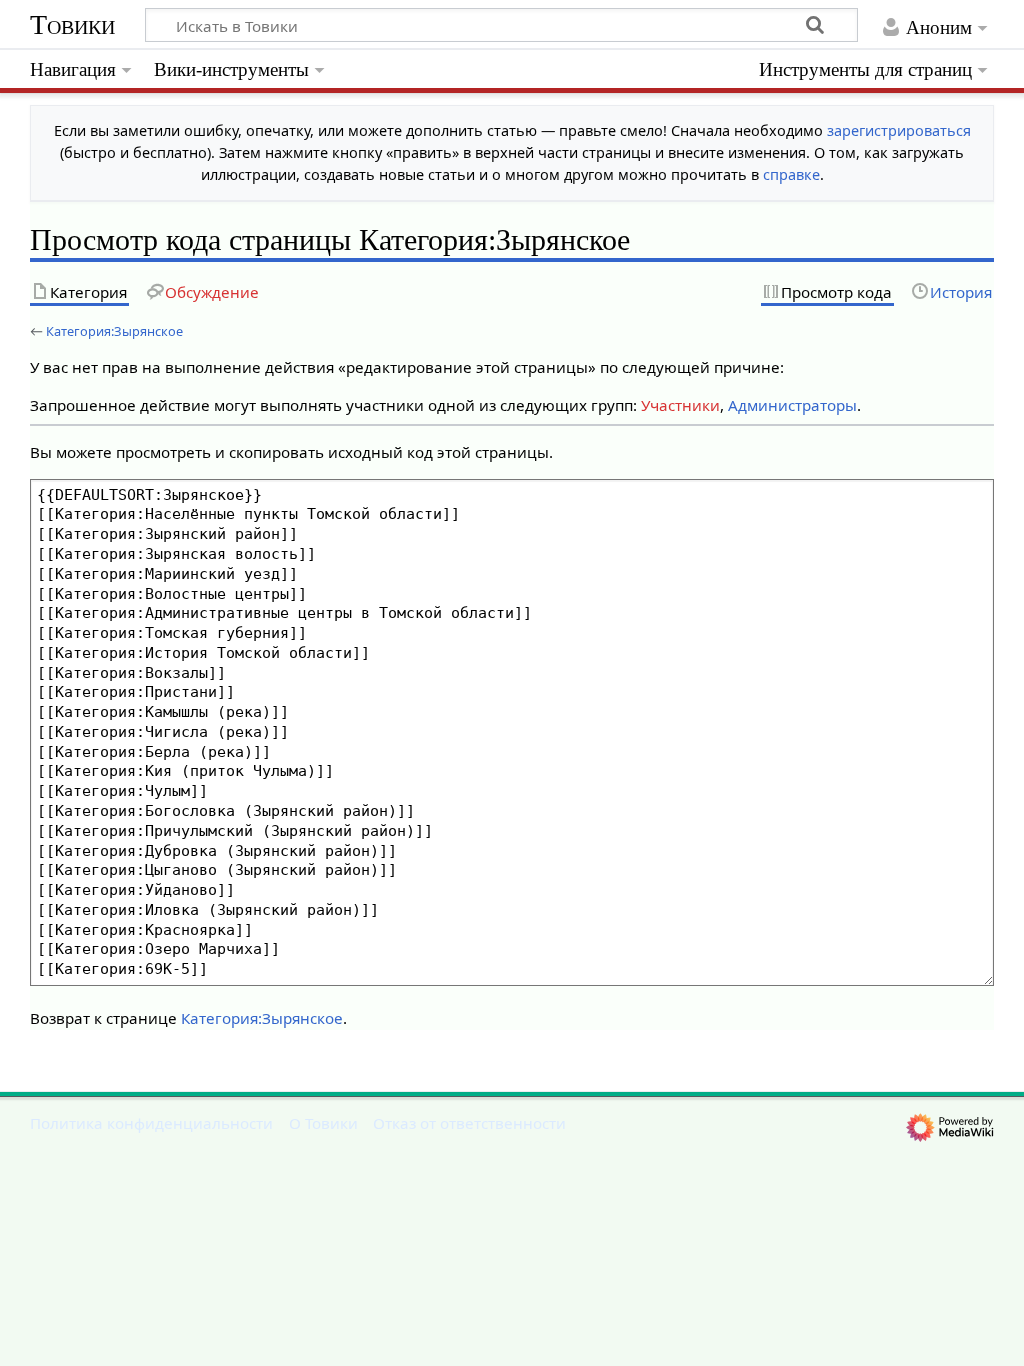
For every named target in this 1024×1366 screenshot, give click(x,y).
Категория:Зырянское (114, 331)
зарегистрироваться (899, 130)
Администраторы (792, 405)
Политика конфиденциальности (151, 1123)
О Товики (323, 1123)
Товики (72, 24)
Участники (680, 405)
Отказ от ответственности (469, 1123)
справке (791, 174)
